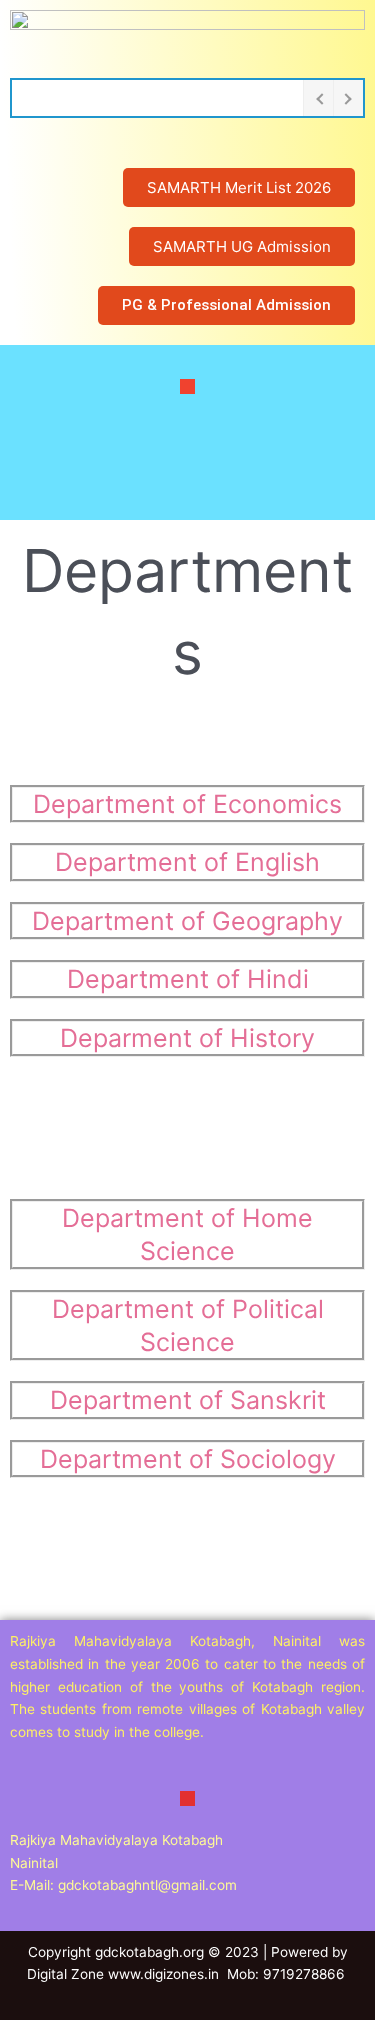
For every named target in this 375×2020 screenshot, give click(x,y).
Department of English (187, 862)
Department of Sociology (188, 1459)
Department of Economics (187, 804)
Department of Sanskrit (188, 1400)
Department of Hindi (188, 979)
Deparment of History (187, 1038)
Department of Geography (187, 921)
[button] (187, 386)
